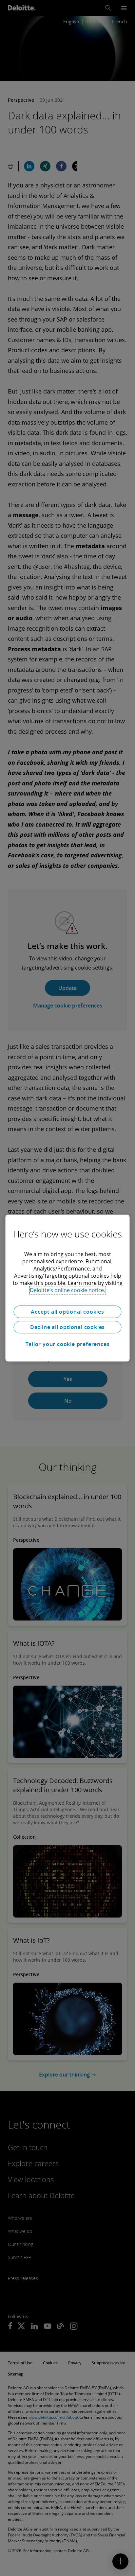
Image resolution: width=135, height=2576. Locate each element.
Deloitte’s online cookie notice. (67, 1290)
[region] (67, 1288)
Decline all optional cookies (67, 1327)
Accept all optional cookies (67, 1312)
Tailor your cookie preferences (68, 1344)
